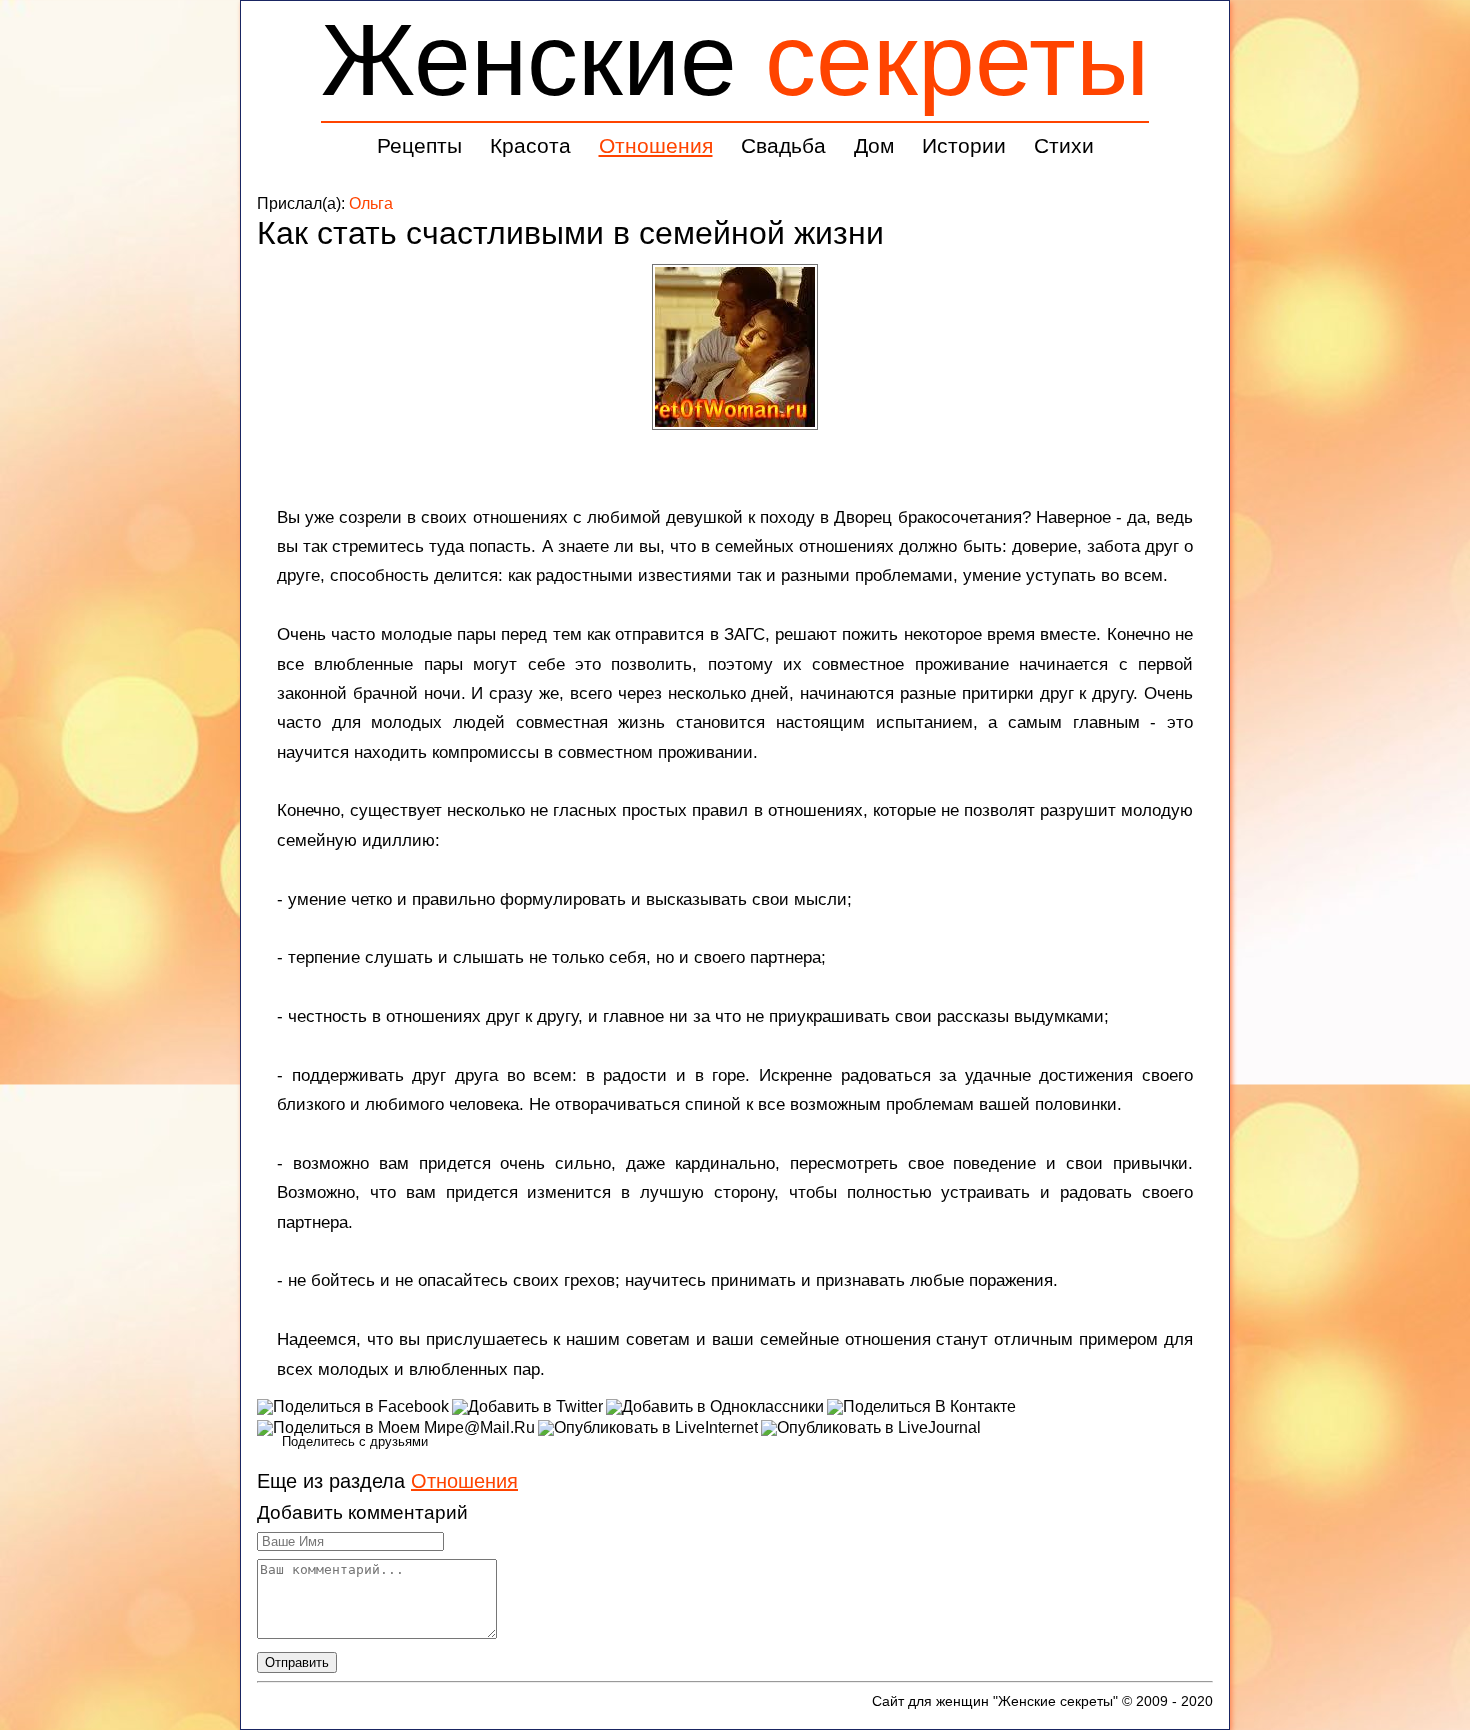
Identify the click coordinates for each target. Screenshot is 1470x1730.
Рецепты (419, 145)
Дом (874, 145)
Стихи (1064, 145)
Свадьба (783, 145)
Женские (735, 59)
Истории (964, 145)
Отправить (297, 1662)
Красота (530, 145)
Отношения (656, 145)
